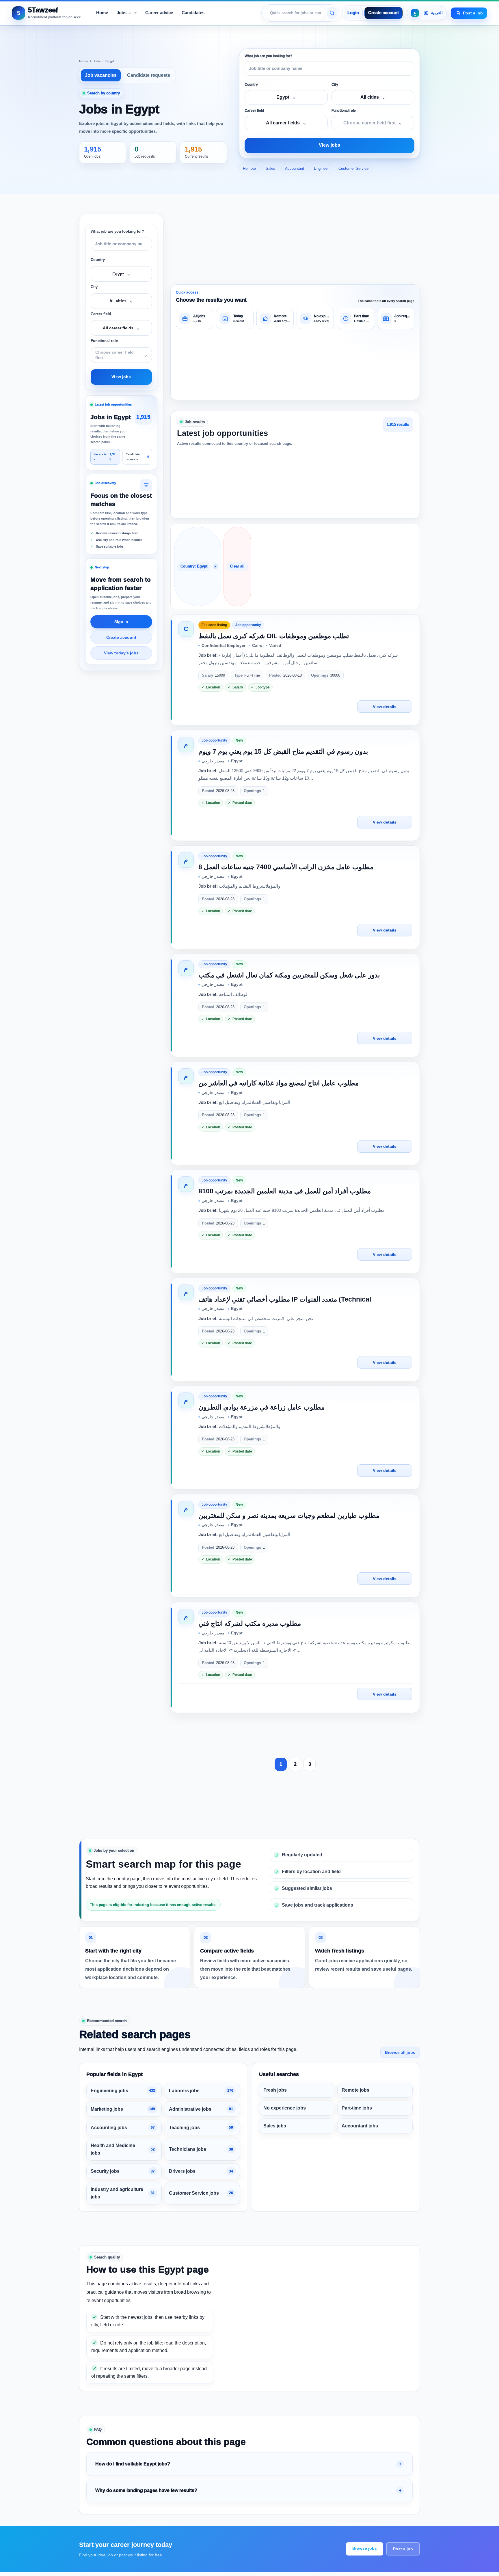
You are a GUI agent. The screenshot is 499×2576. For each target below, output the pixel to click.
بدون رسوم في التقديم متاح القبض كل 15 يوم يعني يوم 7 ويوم (283, 751)
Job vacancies (101, 75)
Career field (254, 111)
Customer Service (353, 168)
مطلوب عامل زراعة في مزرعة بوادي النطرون (261, 1407)
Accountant (295, 168)
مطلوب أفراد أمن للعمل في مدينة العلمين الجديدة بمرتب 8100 (285, 1191)
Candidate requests (149, 75)
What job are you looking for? (268, 56)
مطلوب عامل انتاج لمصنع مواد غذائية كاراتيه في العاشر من (279, 1083)
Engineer (321, 168)
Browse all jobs (400, 2052)
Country (251, 85)
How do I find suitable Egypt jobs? (133, 2464)
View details (385, 707)
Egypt (110, 61)
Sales (270, 168)
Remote (249, 168)
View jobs (329, 145)
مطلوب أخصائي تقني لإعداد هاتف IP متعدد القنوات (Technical (285, 1299)
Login (353, 13)
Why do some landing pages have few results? (146, 2490)
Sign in (121, 622)
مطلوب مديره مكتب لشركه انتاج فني (250, 1623)
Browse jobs (365, 2548)
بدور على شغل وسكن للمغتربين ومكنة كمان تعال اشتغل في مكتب (289, 975)
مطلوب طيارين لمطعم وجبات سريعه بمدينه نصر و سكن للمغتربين (289, 1515)
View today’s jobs (121, 653)
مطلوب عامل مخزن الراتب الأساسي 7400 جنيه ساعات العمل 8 (286, 867)
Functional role (344, 111)
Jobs (97, 61)
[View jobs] (332, 13)
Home (84, 61)
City (335, 85)
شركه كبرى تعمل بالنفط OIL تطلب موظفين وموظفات (274, 636)
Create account (383, 13)
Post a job (403, 2549)
